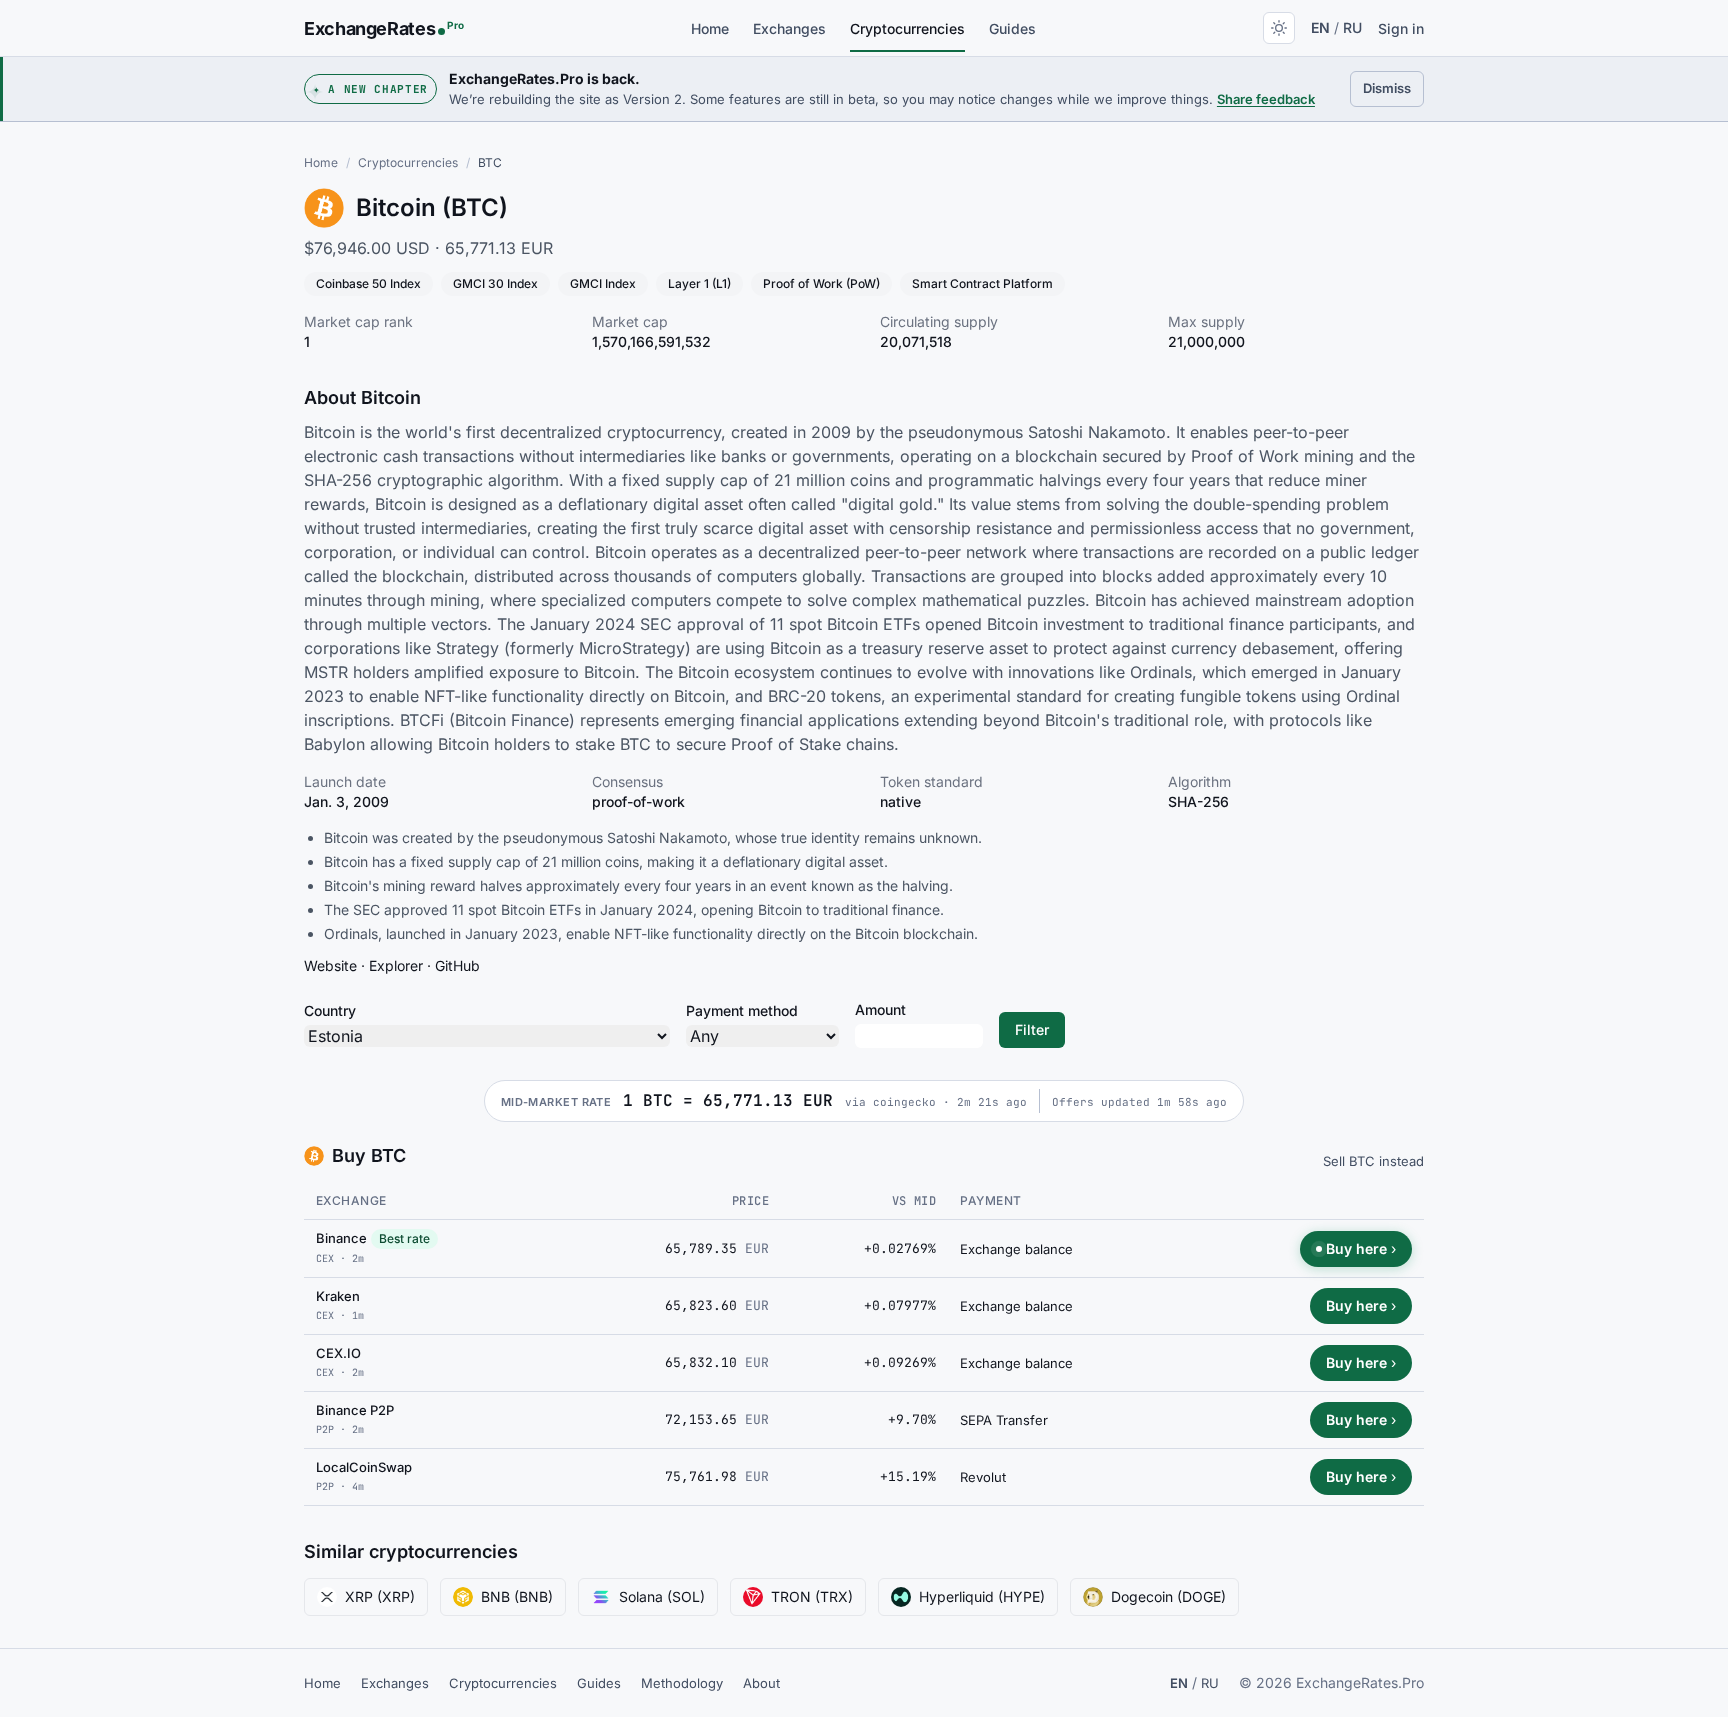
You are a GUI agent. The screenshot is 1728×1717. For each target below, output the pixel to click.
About (761, 1683)
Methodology (682, 1683)
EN (1320, 27)
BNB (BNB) (517, 1596)
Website (330, 965)
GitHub (457, 965)
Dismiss (1393, 87)
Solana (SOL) (662, 1596)
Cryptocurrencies (907, 28)
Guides (1012, 28)
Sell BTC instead (1373, 1161)
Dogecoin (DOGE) (1168, 1596)
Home (710, 28)
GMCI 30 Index (495, 283)
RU (1352, 27)
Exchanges (789, 28)
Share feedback (1266, 99)
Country (330, 1010)
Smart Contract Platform (982, 283)
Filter (1032, 1029)
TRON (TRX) (812, 1596)
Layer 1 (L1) (699, 283)
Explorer (396, 965)
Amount (880, 1009)
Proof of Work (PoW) (821, 283)
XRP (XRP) (380, 1596)
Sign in (1401, 28)
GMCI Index (603, 283)
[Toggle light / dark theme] (1279, 28)
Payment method (742, 1010)
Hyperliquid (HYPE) (982, 1596)
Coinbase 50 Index (368, 283)
